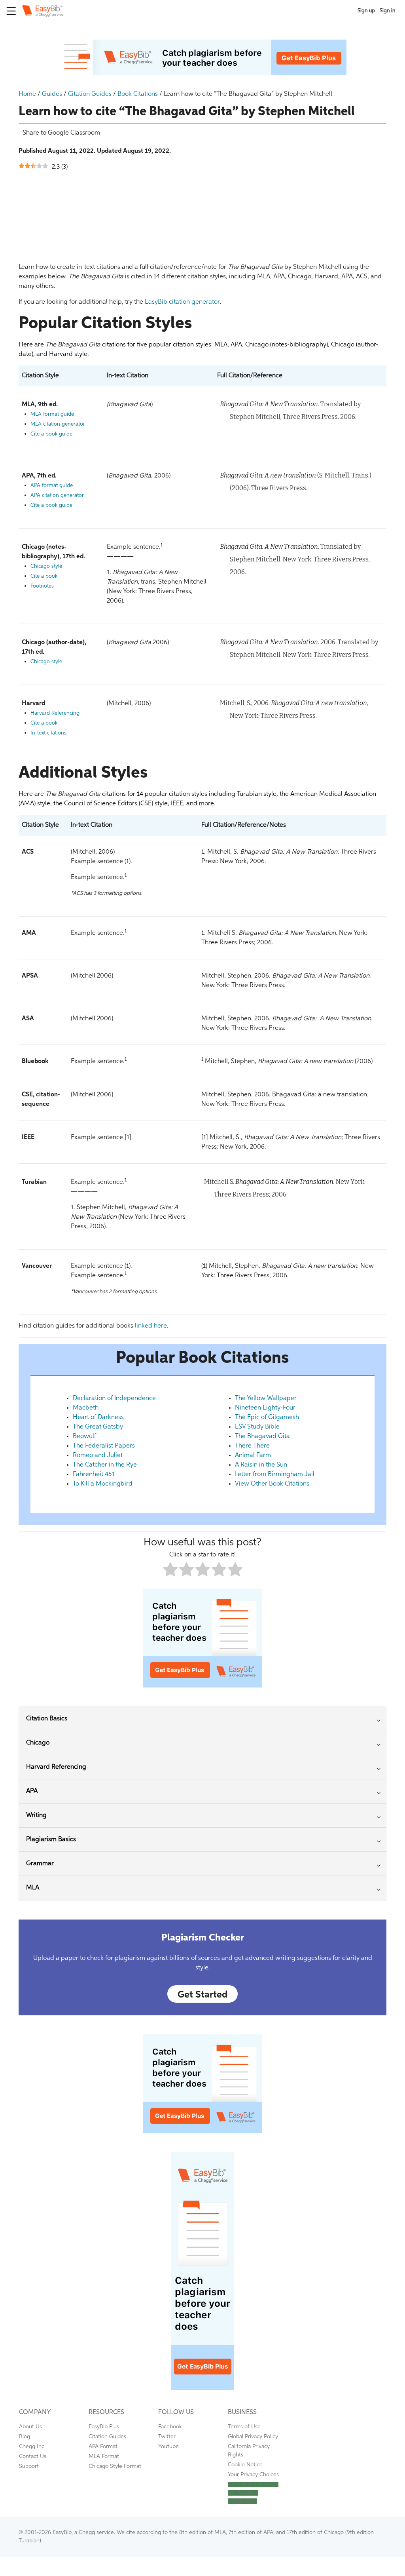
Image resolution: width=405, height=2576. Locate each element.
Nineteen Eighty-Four (265, 1408)
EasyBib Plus (104, 2427)
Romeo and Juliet (98, 1455)
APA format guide (52, 486)
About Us (30, 2427)
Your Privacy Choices (253, 2475)
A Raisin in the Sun (261, 1465)
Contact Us (33, 2456)
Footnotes (42, 586)
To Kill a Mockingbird (103, 1484)
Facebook (170, 2427)
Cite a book (44, 576)
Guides (52, 94)
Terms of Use (244, 2427)
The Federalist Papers (104, 1446)
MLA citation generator (58, 424)
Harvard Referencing (55, 713)
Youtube (168, 2447)
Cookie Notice (245, 2465)
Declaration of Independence (114, 1398)
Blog (25, 2437)
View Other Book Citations (272, 1484)
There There (252, 1446)
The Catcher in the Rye (105, 1465)
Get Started (202, 1995)
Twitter (167, 2437)
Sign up (366, 11)
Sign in (388, 11)
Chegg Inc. (32, 2447)
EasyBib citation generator (182, 302)
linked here (151, 1326)
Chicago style (46, 566)
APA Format (103, 2447)
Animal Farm (253, 1455)
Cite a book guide (51, 434)
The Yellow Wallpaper (266, 1398)
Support (29, 2466)
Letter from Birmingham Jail (275, 1474)
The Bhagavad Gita (262, 1436)
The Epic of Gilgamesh (267, 1417)
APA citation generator (57, 496)
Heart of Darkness (98, 1417)
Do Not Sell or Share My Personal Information (253, 2493)
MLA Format (104, 2456)
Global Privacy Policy (253, 2437)
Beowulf (84, 1436)
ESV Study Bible (257, 1427)
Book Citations (138, 94)
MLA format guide (52, 414)
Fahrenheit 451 (94, 1474)
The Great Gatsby (98, 1427)
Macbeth (86, 1408)
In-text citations (48, 733)
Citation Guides (90, 94)
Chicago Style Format (115, 2466)
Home (27, 94)
